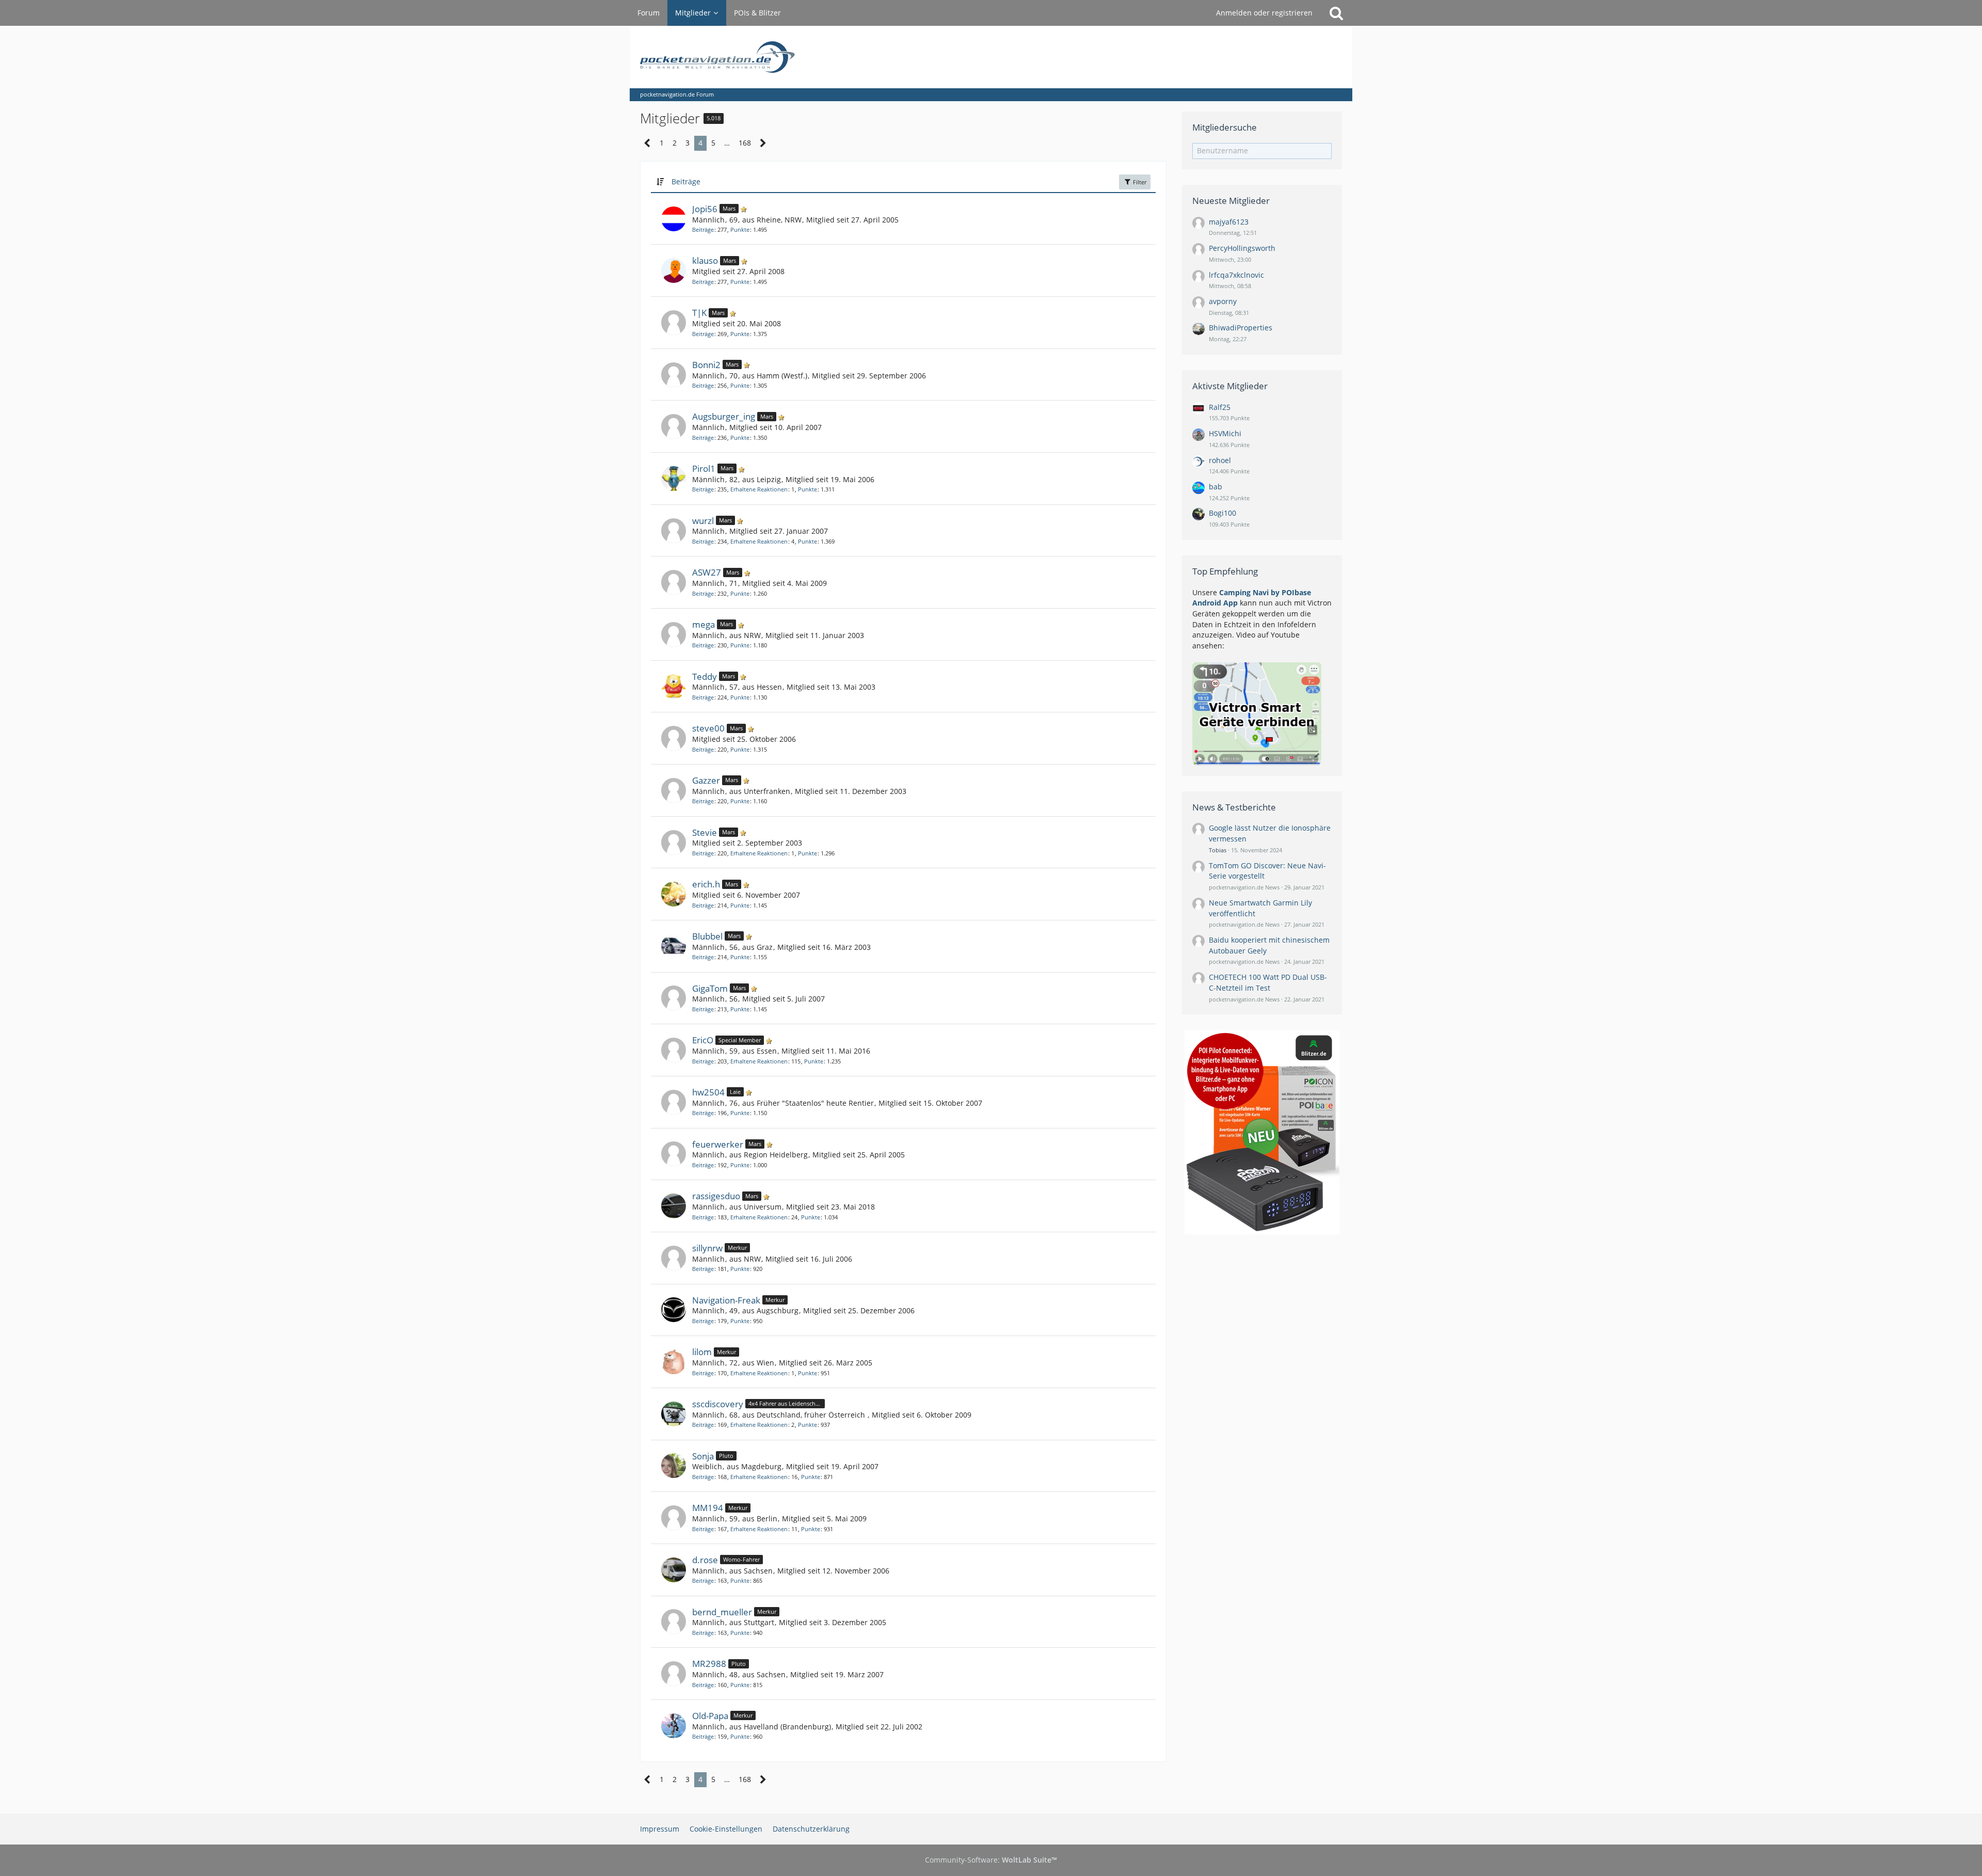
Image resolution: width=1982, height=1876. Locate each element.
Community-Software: (991, 1860)
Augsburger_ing (724, 416)
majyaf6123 (1229, 222)
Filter (1139, 182)
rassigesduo (716, 1196)
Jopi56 (705, 209)
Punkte (740, 229)
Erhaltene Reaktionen (759, 489)
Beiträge (703, 229)
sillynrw (707, 1248)
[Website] (1138, 624)
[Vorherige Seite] (648, 143)
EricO (703, 1040)
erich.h (706, 884)
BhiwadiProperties (1241, 328)
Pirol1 (704, 468)
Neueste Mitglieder (1231, 201)
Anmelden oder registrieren (1264, 13)
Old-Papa (710, 1716)
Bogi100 (1222, 513)
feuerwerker (718, 1144)
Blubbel (707, 936)
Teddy (705, 677)
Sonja (703, 1456)
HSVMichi (1225, 433)
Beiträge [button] (686, 181)
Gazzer (706, 780)
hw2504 (708, 1092)
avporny (1223, 301)
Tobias (1218, 850)
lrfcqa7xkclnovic (1236, 275)
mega (704, 624)
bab (1216, 487)
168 (745, 143)
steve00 (708, 728)
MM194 (708, 1508)
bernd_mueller (722, 1612)
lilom (702, 1352)
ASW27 (707, 572)
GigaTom (710, 988)
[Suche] (1336, 13)
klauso (705, 260)
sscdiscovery (718, 1404)
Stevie (705, 832)
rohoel (1220, 460)
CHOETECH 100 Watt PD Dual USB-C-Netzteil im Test (1268, 982)
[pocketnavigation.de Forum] (991, 57)
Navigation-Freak (726, 1300)
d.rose (705, 1560)
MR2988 (709, 1664)
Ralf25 (1220, 407)
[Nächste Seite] (763, 143)
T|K (699, 313)
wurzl (703, 521)
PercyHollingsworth (1242, 248)
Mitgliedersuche (1225, 127)
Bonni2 (706, 365)
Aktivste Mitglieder (1230, 386)
